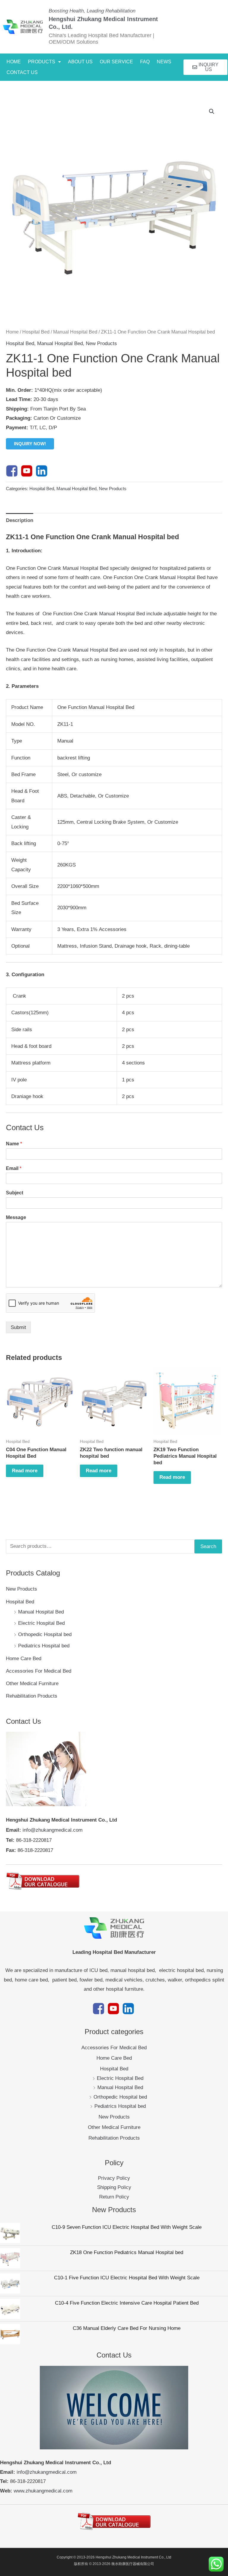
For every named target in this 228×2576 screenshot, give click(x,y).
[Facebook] (12, 471)
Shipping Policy (114, 2187)
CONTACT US (22, 72)
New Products (22, 1589)
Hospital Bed (20, 1602)
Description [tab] (20, 520)
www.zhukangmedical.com (43, 2491)
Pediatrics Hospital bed (44, 1646)
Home (12, 332)
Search (208, 1546)
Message (16, 1217)
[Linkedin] (42, 471)
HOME (14, 62)
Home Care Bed (24, 1659)
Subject (15, 1193)
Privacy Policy (114, 2178)
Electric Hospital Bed (41, 1623)
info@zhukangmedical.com (53, 1830)
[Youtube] (27, 471)
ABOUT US (80, 62)
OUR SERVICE (116, 62)
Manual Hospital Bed (41, 1612)
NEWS (164, 62)
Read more (25, 1471)
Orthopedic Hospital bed (45, 1634)
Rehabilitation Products (32, 1696)
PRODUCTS (42, 62)
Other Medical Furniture (32, 1683)
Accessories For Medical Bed (39, 1671)
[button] (44, 62)
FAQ (145, 62)
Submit (18, 1327)
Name (14, 1144)
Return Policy (114, 2197)
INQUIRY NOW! (30, 444)
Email (14, 1168)
